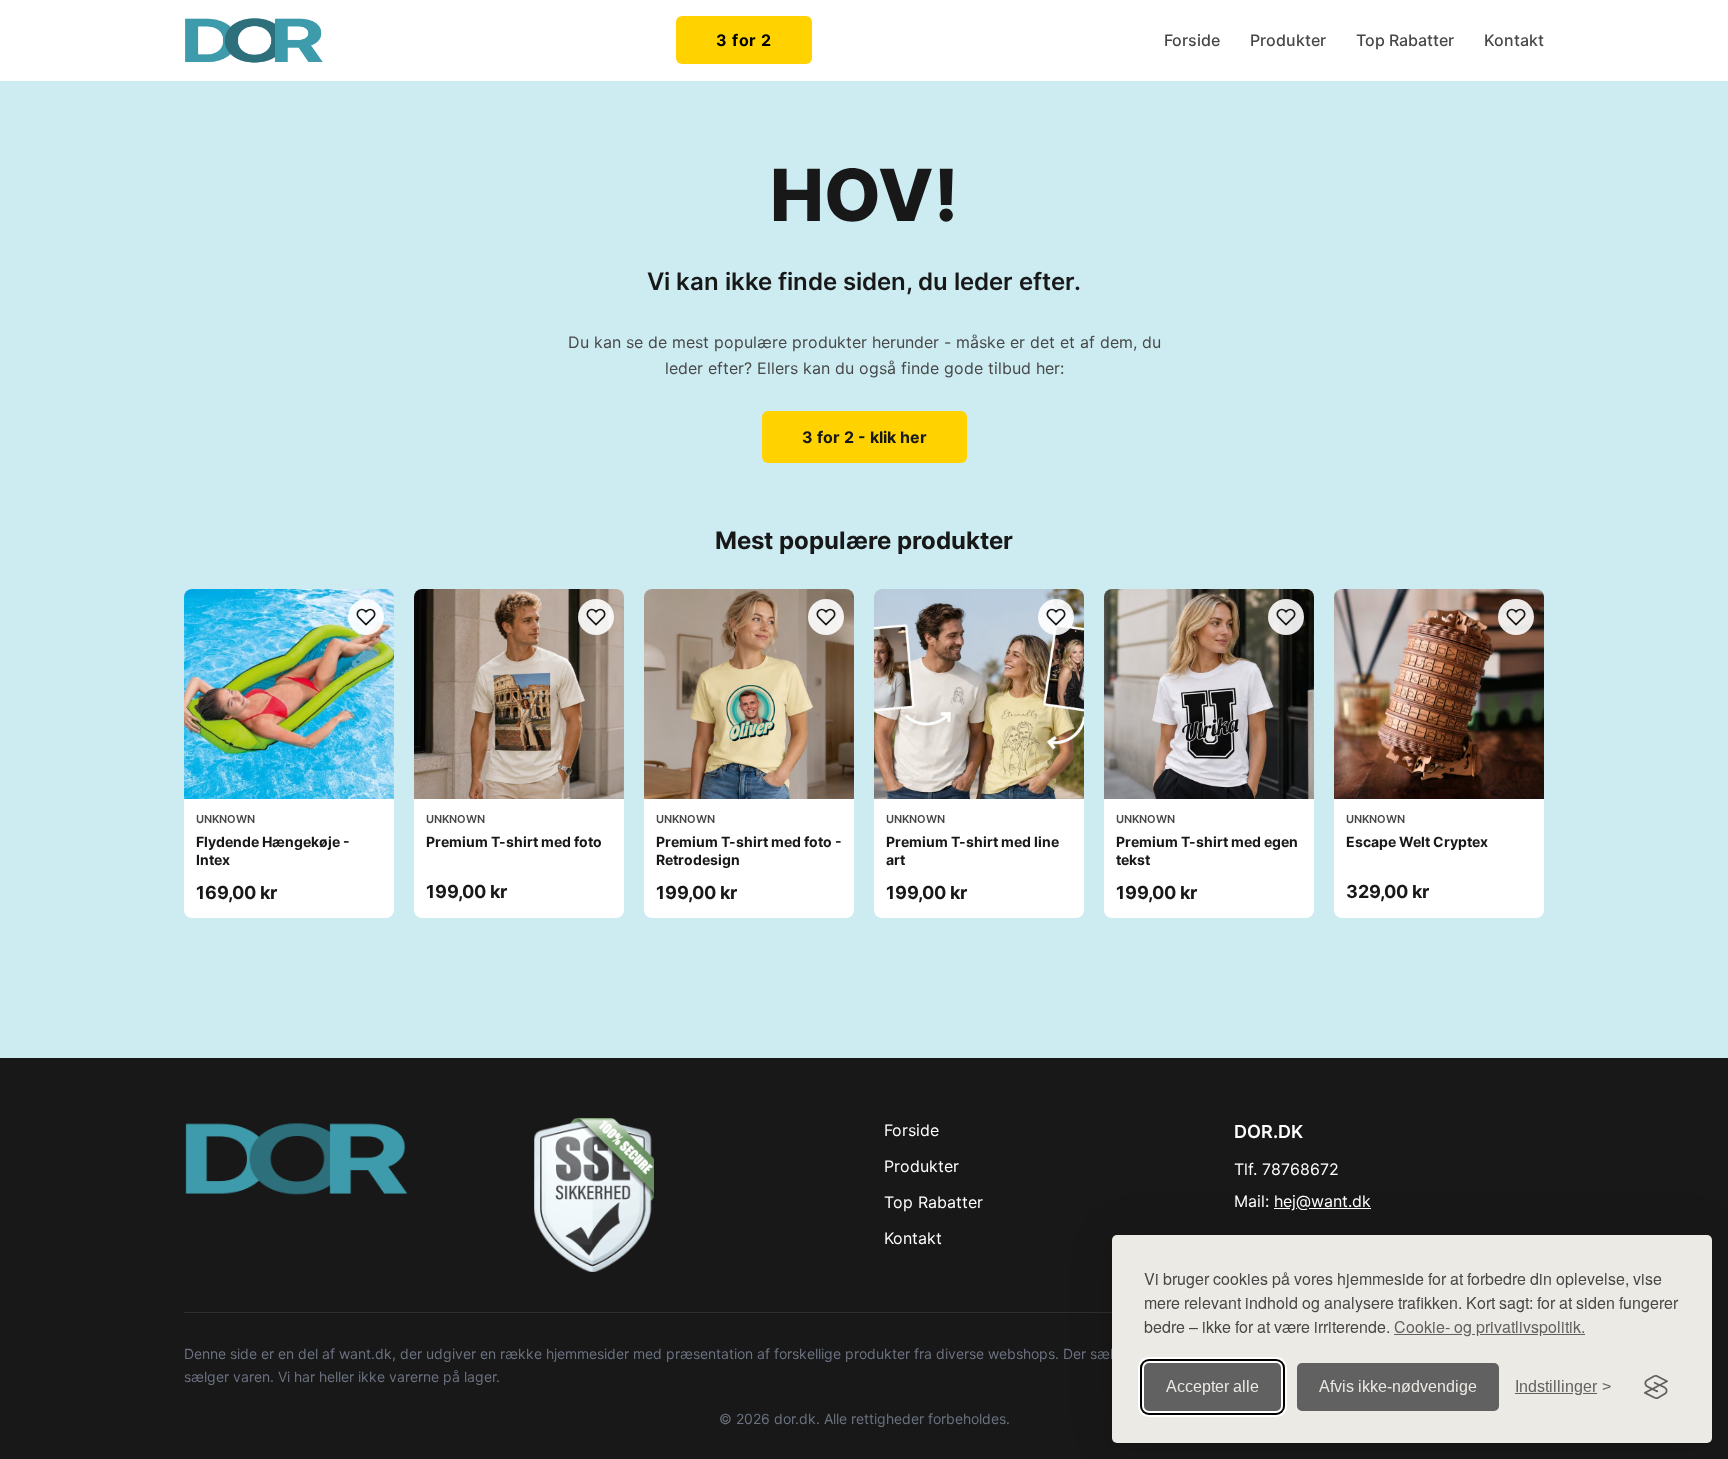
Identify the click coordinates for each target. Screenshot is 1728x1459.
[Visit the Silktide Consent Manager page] (1656, 1387)
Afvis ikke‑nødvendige (1398, 1386)
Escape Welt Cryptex (1417, 841)
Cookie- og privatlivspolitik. (1489, 1326)
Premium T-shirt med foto (514, 841)
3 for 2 (744, 40)
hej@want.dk (1322, 1201)
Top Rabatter (1405, 40)
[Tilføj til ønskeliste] (366, 617)
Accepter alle (1212, 1386)
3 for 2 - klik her (864, 437)
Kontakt (1514, 40)
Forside (1192, 40)
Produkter (1288, 40)
